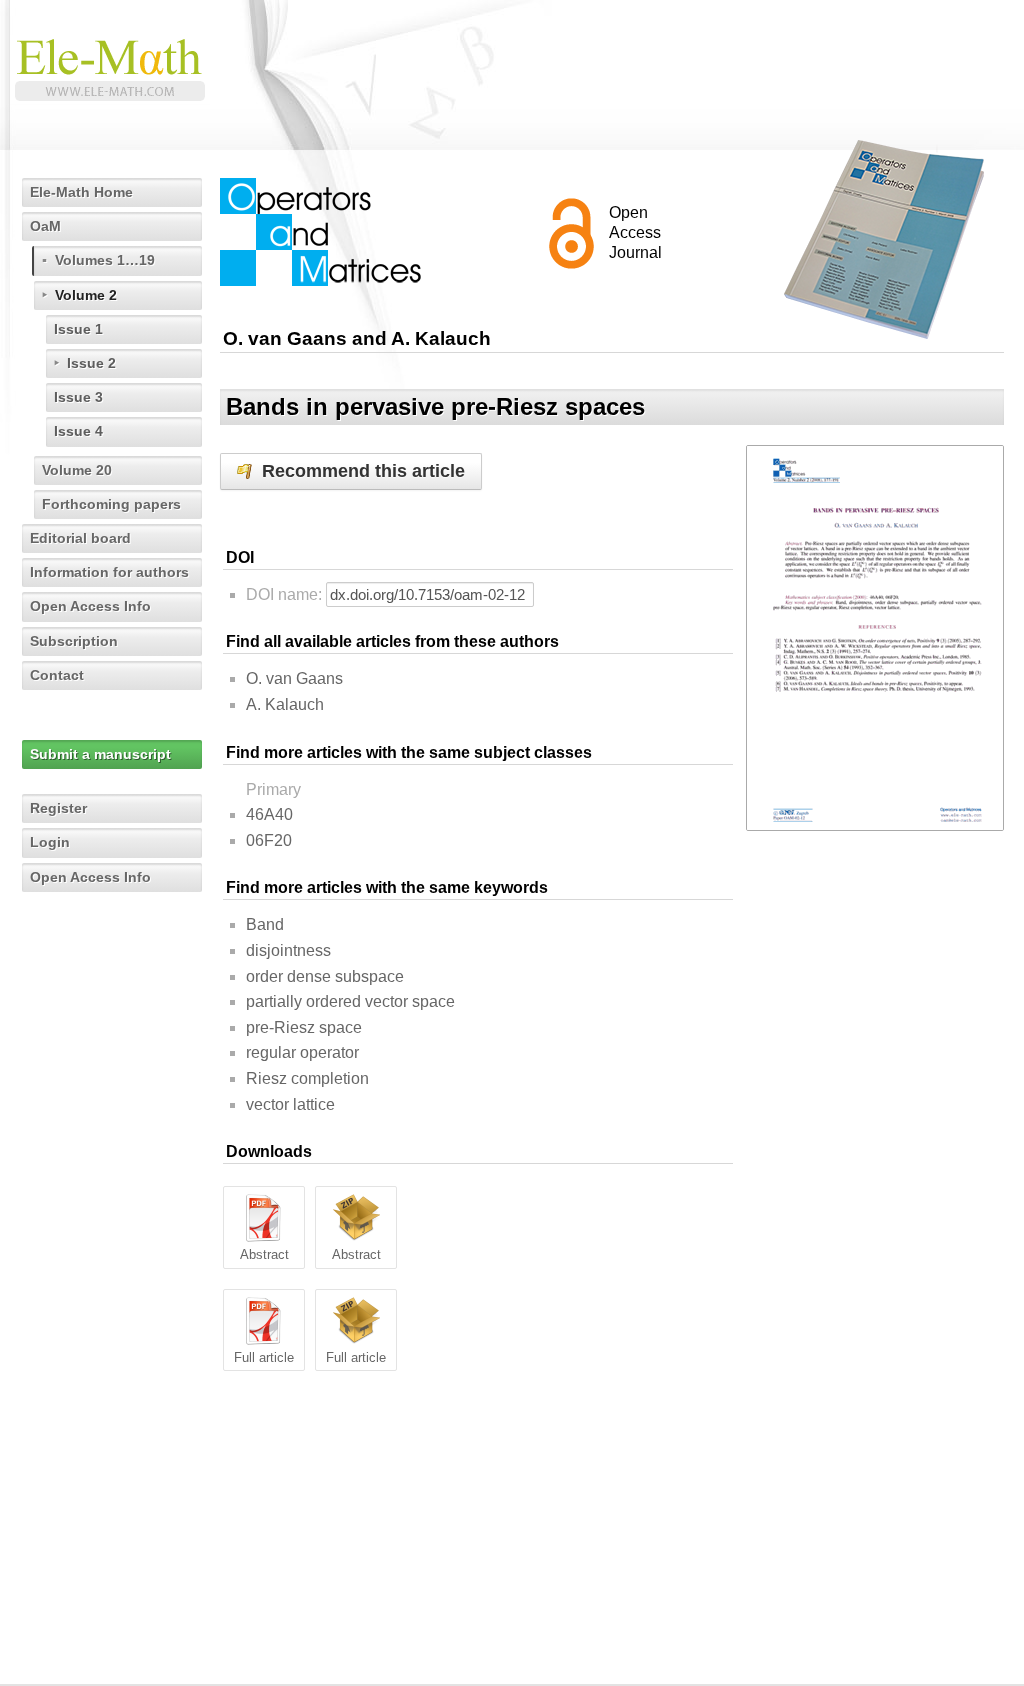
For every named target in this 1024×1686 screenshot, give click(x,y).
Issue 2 (91, 363)
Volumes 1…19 (105, 260)
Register (58, 808)
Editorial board (80, 538)
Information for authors (109, 572)
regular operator (302, 1052)
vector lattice (290, 1104)
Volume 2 (86, 295)
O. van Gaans (294, 678)
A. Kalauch (285, 704)
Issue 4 (78, 431)
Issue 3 (78, 397)
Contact (57, 675)
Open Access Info (90, 606)
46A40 (269, 814)
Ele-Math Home (81, 192)
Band (265, 924)
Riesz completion (307, 1078)
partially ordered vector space (350, 1001)
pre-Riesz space (304, 1027)
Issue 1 (78, 329)
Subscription (74, 641)
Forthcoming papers (111, 504)
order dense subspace (325, 976)
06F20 (269, 840)
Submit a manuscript (100, 754)
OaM (45, 226)
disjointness (288, 950)
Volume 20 (77, 470)
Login (50, 842)
